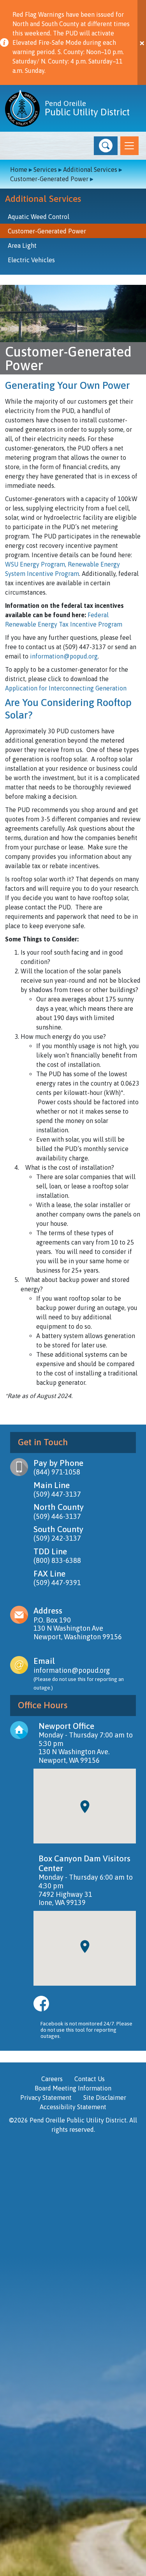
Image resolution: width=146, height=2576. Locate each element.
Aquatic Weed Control (39, 217)
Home (19, 169)
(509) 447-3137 (57, 1494)
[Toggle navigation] (129, 146)
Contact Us (90, 2079)
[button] (106, 146)
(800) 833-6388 (57, 1560)
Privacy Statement (46, 2098)
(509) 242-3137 (57, 1538)
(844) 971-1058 (57, 1472)
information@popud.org (64, 656)
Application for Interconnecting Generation (66, 688)
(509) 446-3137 (57, 1516)
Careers (52, 2079)
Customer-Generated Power (49, 179)
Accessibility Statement (73, 2107)
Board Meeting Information (73, 2088)
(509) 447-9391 (57, 1583)
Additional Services (90, 169)
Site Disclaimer (105, 2098)
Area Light (22, 245)
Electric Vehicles (31, 260)
